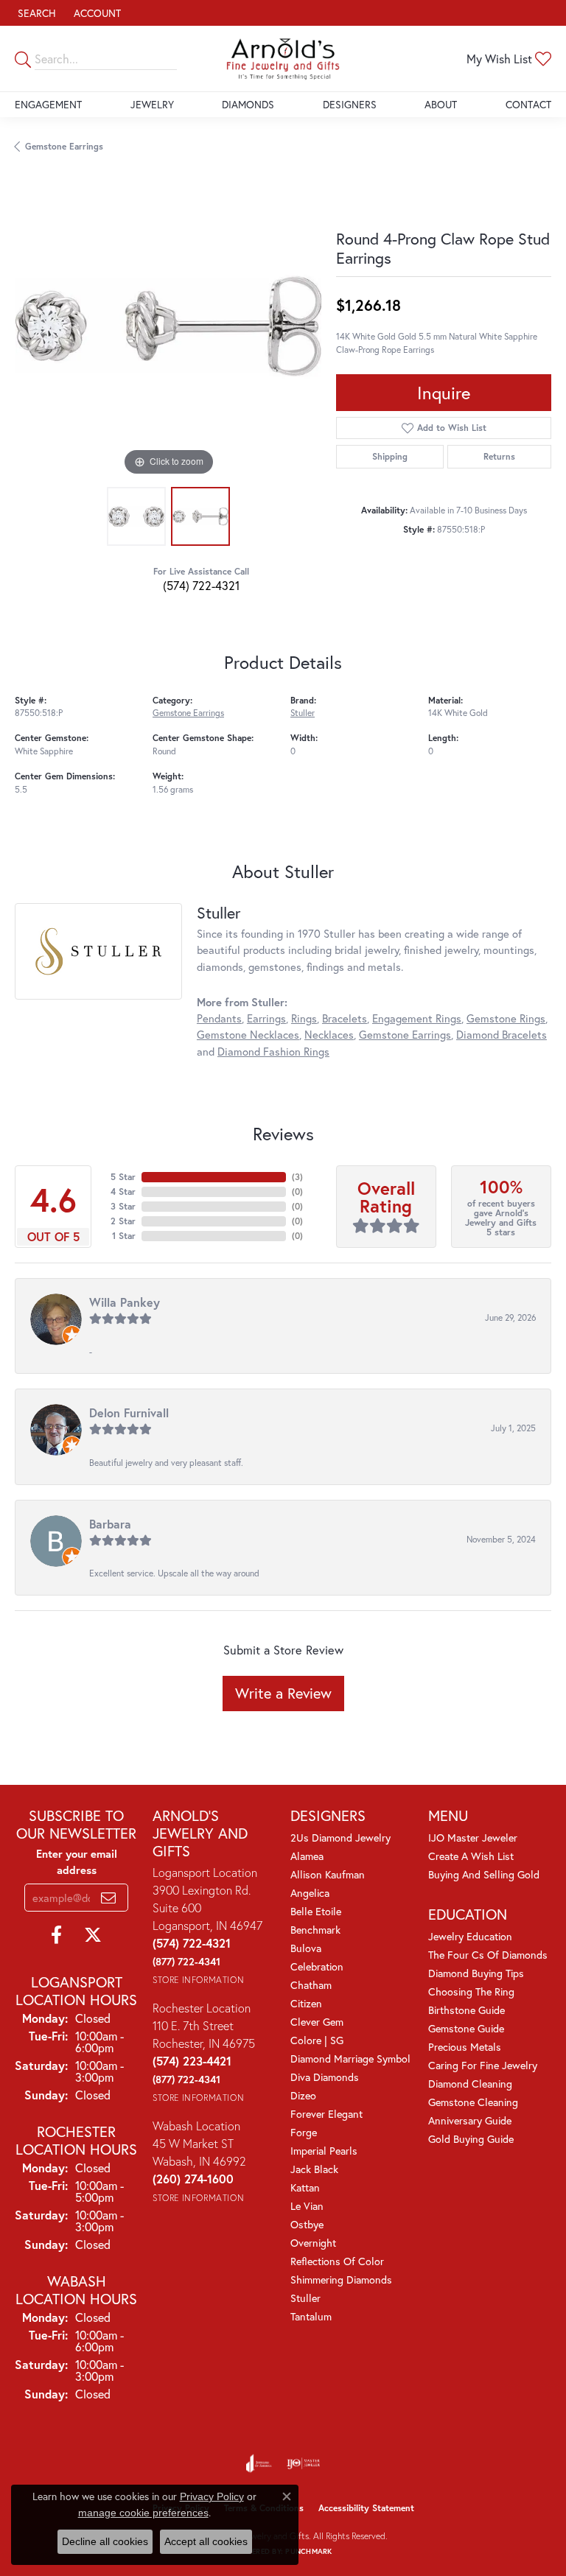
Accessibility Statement (366, 2508)
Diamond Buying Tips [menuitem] (476, 1973)
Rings (304, 1018)
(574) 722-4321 (201, 585)
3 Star (123, 1206)
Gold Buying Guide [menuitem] (471, 2139)
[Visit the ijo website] (303, 2463)
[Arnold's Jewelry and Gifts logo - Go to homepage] (283, 59)
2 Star (123, 1221)
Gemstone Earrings (64, 146)
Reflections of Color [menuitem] (337, 2261)
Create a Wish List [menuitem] (471, 1856)
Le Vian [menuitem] (307, 2206)
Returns (499, 456)
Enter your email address (77, 1862)
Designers (350, 104)
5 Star (123, 1177)
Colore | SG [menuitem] (317, 2040)
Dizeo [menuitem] (303, 2095)
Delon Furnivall (129, 1412)
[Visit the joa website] (259, 2463)
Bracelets (345, 1018)
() (297, 1177)
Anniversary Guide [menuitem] (470, 2120)
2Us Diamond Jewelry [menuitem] (340, 1838)
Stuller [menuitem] (305, 2298)
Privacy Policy (212, 2496)
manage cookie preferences (143, 2513)
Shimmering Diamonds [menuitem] (341, 2280)
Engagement (48, 104)
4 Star (123, 1192)
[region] (168, 326)
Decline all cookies (105, 2541)
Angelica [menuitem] (310, 1893)
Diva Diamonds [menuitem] (325, 2077)
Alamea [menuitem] (307, 1856)
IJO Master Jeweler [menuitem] (473, 1838)
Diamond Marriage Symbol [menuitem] (350, 2059)
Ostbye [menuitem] (307, 2224)
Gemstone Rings (506, 1018)
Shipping (390, 456)
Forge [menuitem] (304, 2132)
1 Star (124, 1236)
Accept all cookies (206, 2541)
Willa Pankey (125, 1302)
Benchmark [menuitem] (315, 1930)
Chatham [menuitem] (311, 1985)
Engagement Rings (417, 1018)
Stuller (303, 713)
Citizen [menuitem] (306, 2003)
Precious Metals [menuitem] (465, 2047)
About (441, 104)
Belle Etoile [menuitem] (316, 1911)
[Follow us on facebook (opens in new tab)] (56, 1935)
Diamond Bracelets (502, 1035)
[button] (35, 13)
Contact (528, 104)
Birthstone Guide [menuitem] (467, 2010)
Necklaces (329, 1035)
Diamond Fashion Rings (273, 1052)
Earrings (266, 1018)
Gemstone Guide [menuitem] (466, 2028)
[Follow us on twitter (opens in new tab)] (93, 1935)
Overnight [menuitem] (313, 2243)
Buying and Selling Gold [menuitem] (484, 1874)
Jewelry (152, 104)
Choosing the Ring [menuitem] (471, 1991)
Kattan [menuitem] (305, 2187)
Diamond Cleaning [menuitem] (470, 2084)
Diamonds (248, 104)
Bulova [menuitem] (306, 1948)
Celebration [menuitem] (317, 1966)
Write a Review (283, 1693)
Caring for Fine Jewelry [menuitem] (483, 2065)
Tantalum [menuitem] (311, 2316)
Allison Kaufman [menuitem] (328, 1874)
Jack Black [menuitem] (314, 2169)
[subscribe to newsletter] (108, 1898)
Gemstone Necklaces (248, 1035)
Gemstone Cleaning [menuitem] (473, 2102)
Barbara (110, 1524)
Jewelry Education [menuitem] (470, 1936)
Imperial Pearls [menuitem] (324, 2151)
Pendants (219, 1018)
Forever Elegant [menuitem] (326, 2114)
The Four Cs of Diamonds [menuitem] (488, 1955)
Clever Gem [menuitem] (317, 2022)
